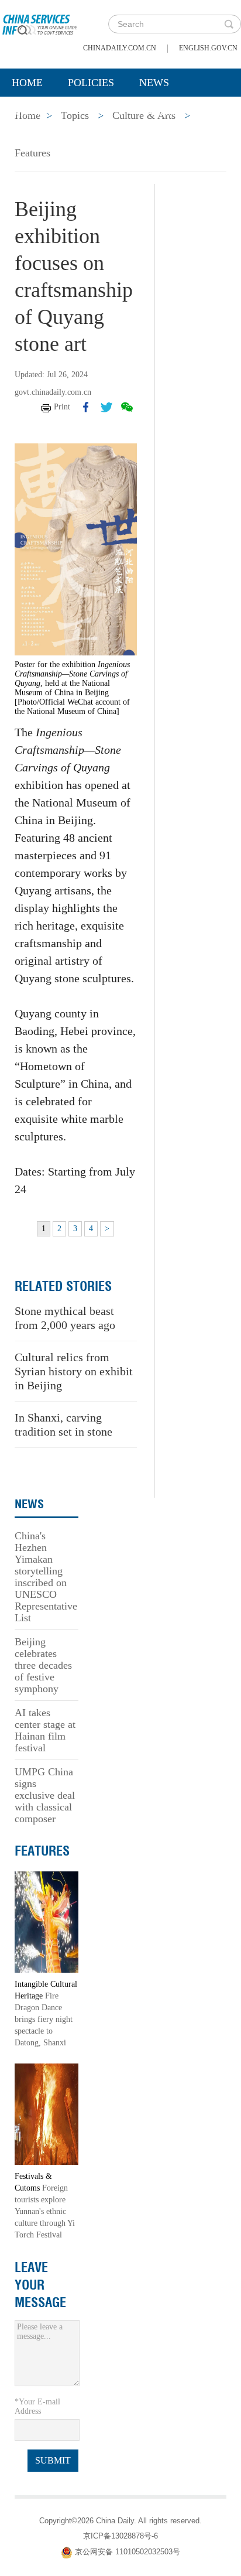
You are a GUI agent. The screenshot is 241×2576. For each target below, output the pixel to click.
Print (62, 407)
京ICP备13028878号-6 (120, 2536)
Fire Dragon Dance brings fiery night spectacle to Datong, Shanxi (44, 2019)
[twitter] (106, 407)
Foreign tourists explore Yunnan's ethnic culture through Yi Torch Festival (45, 2211)
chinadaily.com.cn (120, 48)
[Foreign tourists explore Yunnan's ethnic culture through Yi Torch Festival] (47, 2114)
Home (27, 83)
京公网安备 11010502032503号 (128, 2552)
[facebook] (86, 407)
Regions (170, 112)
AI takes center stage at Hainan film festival (45, 1730)
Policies (91, 83)
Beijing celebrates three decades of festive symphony (43, 1665)
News (154, 83)
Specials (36, 112)
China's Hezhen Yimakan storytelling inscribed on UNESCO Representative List (46, 1577)
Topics (104, 112)
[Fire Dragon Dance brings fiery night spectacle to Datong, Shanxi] (47, 1921)
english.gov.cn (208, 48)
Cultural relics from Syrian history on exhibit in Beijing (74, 1371)
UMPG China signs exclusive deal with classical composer (45, 1795)
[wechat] (127, 407)
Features (32, 153)
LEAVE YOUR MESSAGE (40, 2285)
